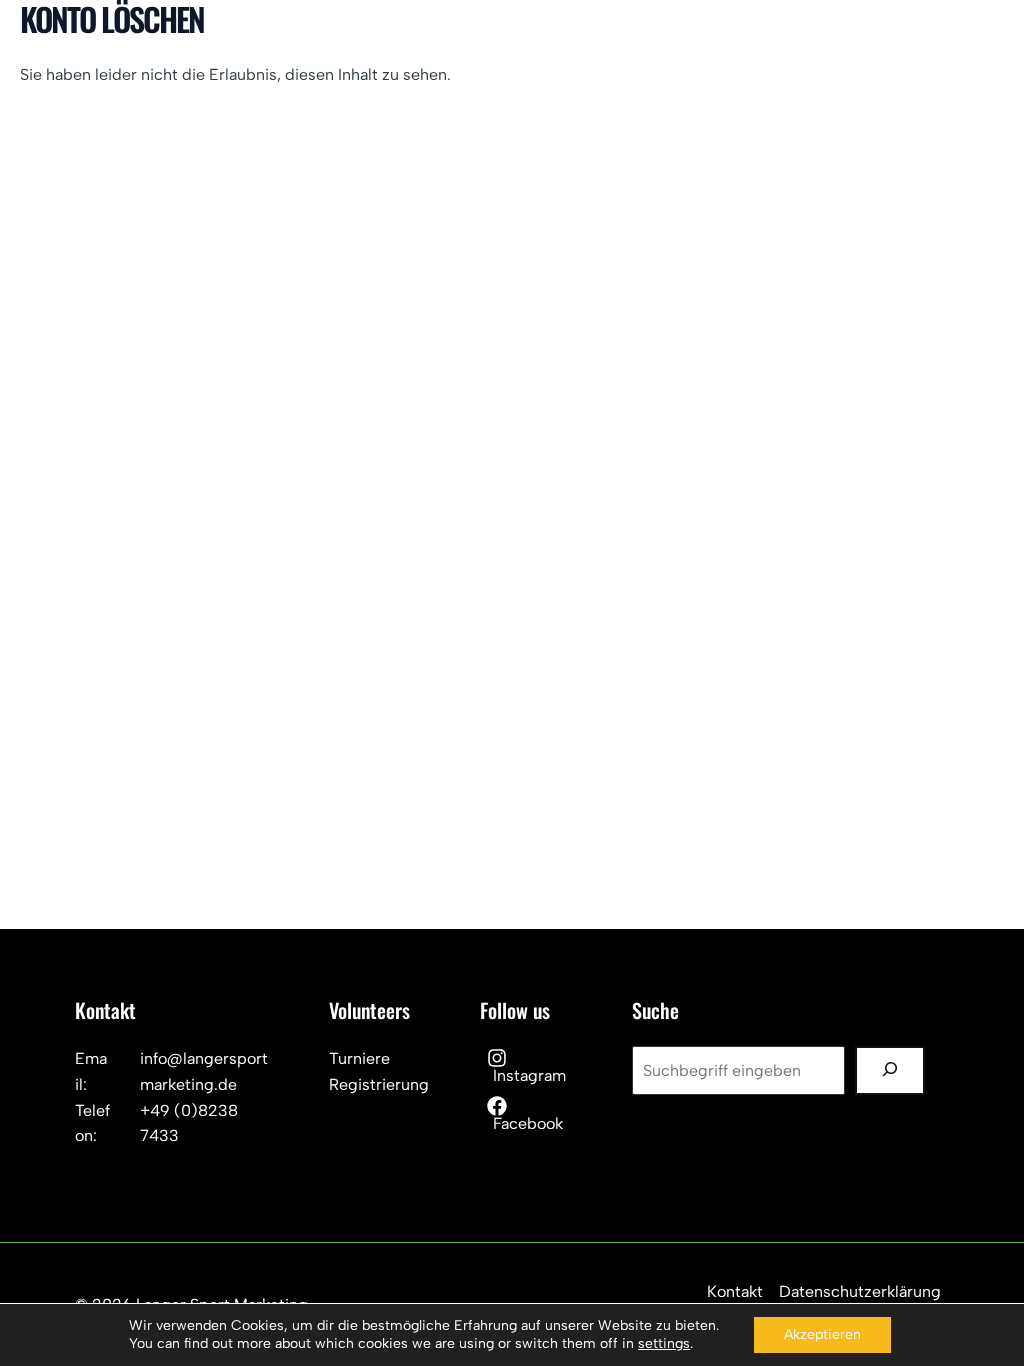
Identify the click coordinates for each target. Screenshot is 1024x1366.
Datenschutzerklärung (860, 1291)
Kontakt (735, 1291)
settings (664, 1343)
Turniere (359, 1058)
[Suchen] (890, 1070)
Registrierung (379, 1084)
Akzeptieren (822, 1334)
